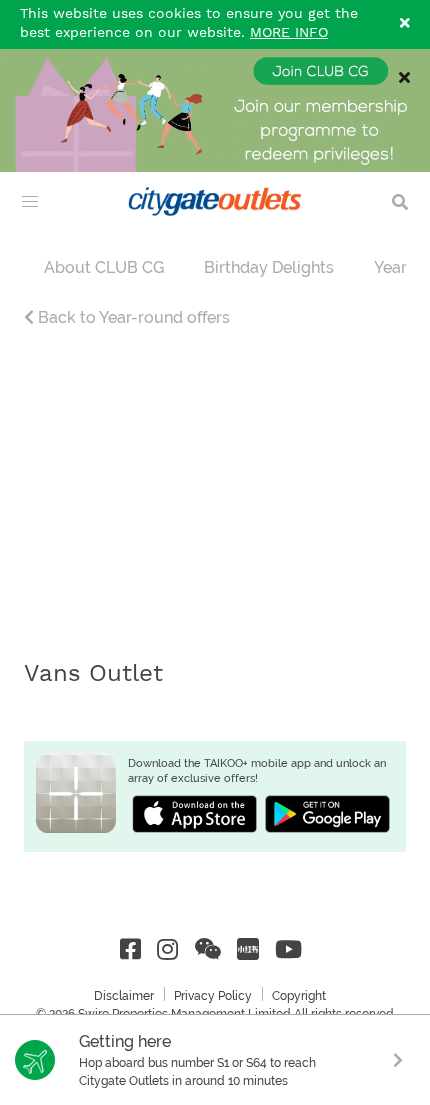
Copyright (299, 996)
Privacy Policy (213, 996)
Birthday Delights (269, 267)
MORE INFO (289, 33)
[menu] (30, 202)
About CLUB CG (104, 267)
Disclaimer (124, 996)
